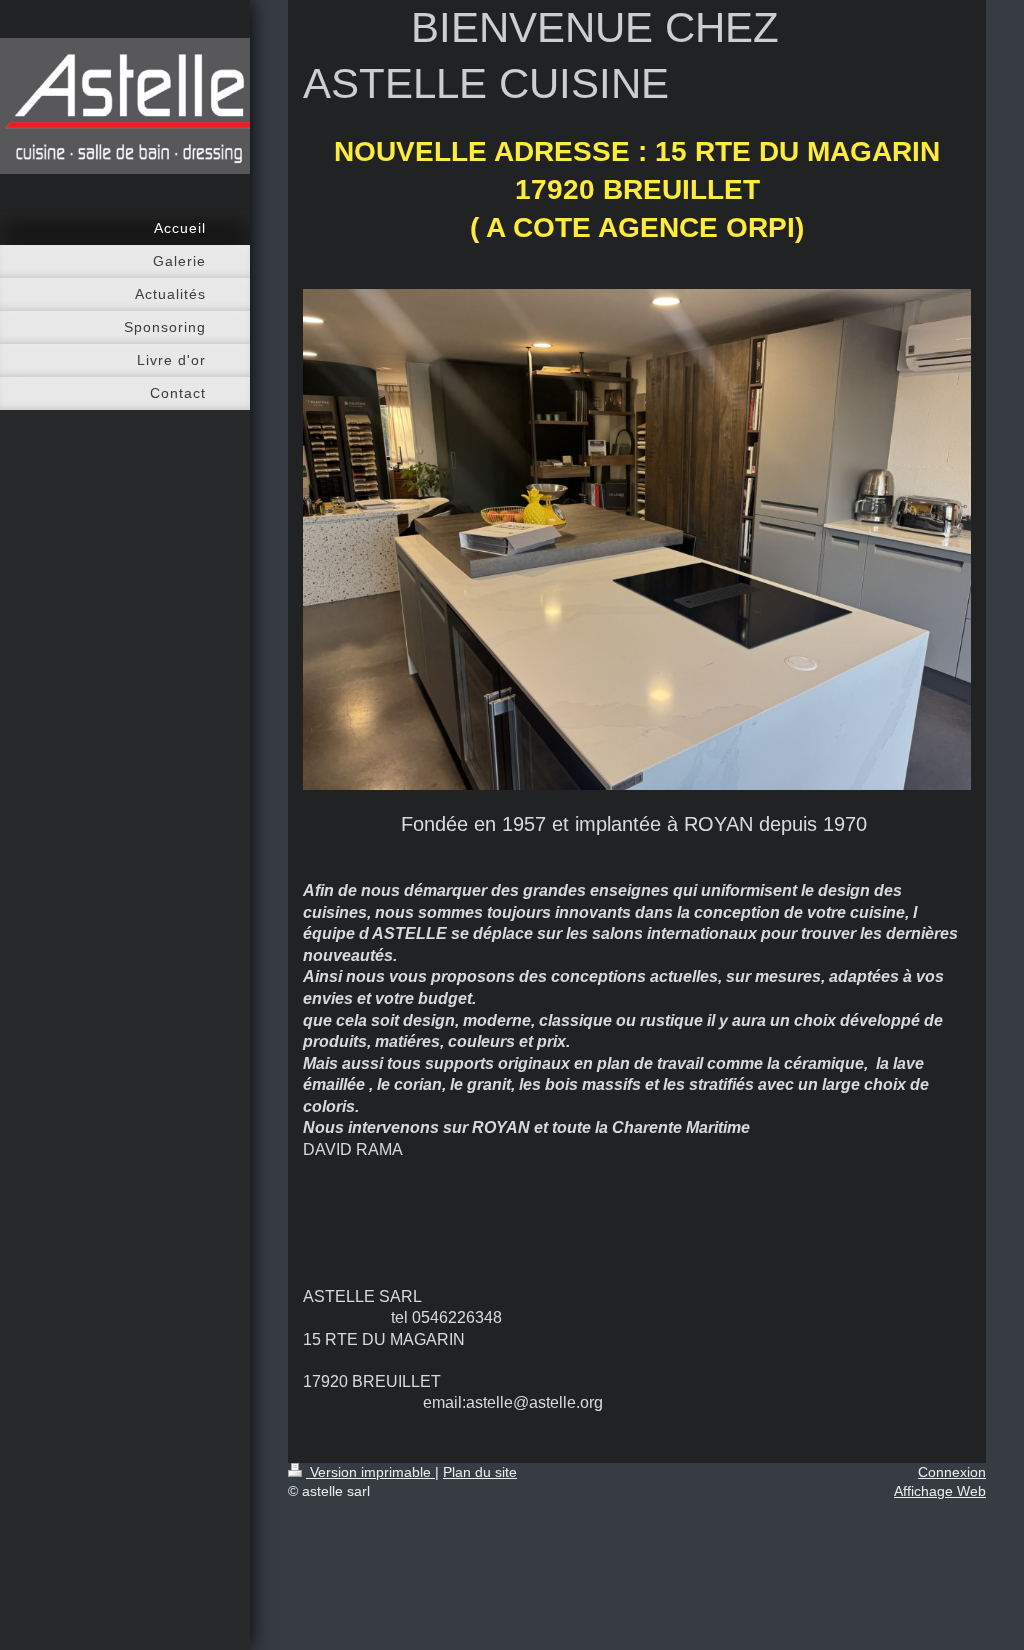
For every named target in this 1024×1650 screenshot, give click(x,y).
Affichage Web (940, 1491)
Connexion (952, 1472)
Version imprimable (370, 1472)
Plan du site (480, 1472)
